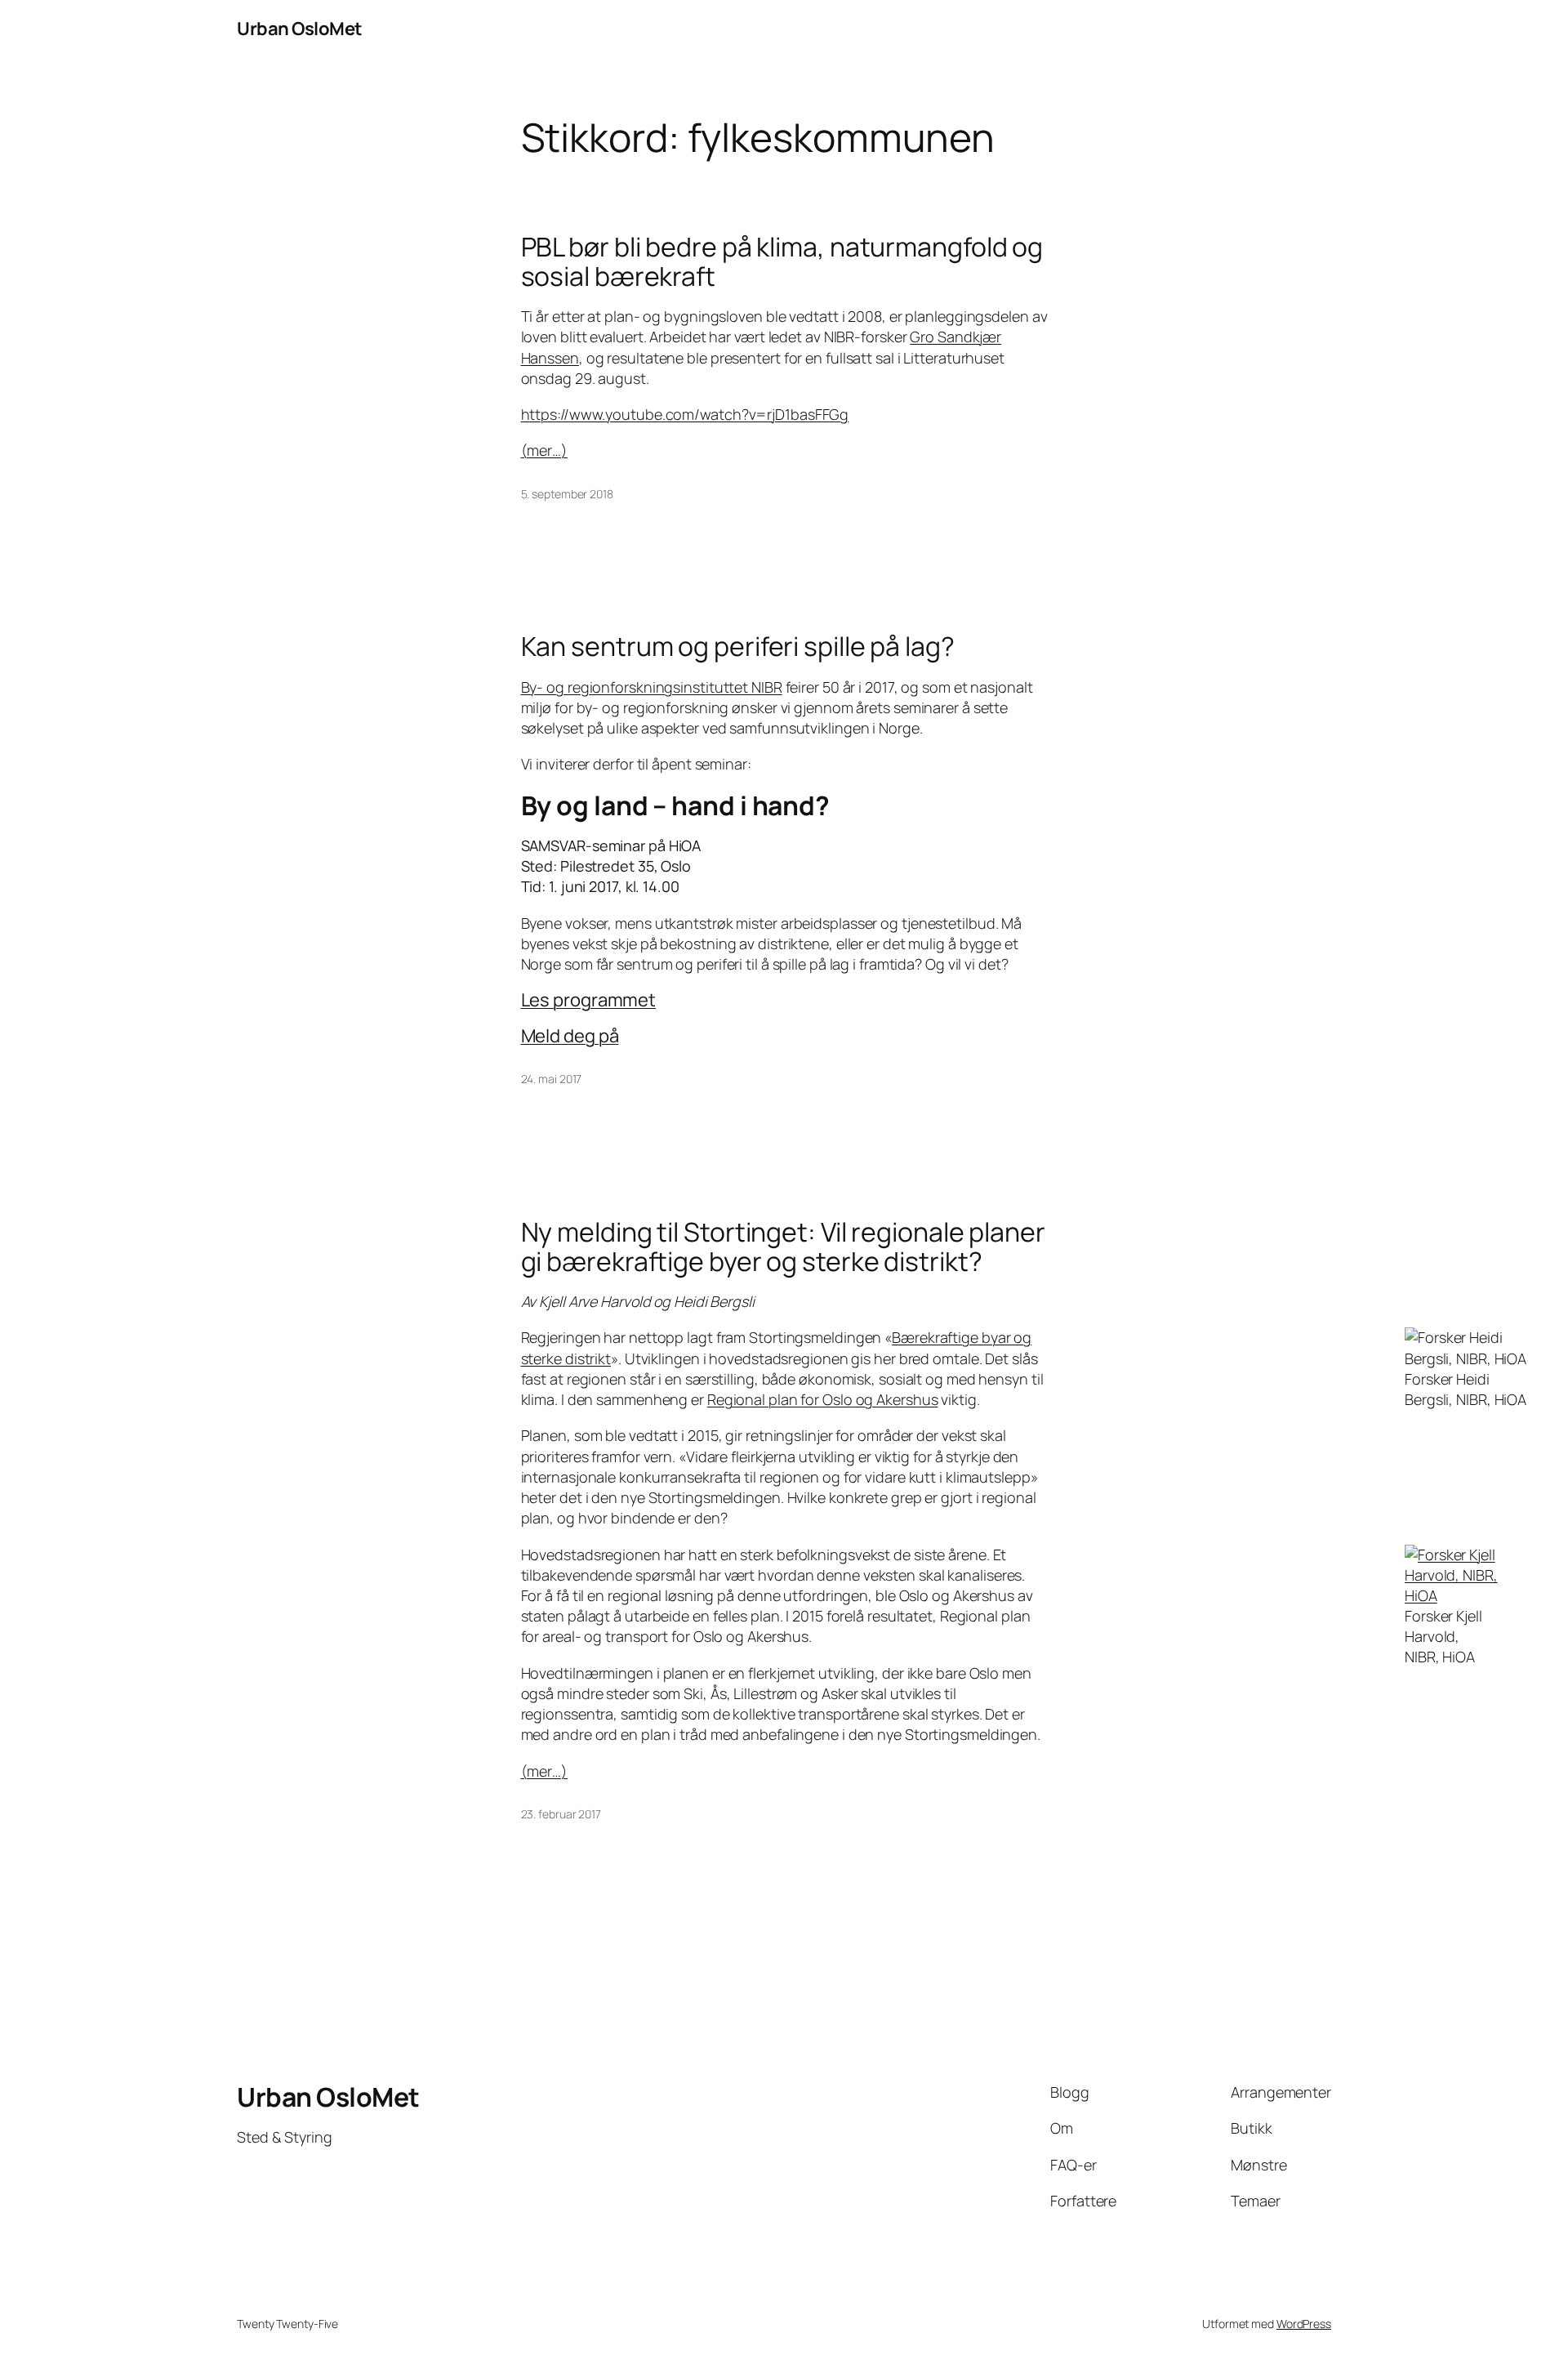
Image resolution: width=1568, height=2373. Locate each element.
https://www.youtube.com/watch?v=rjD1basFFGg (685, 414)
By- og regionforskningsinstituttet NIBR (652, 687)
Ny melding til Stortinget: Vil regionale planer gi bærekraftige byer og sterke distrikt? (783, 1247)
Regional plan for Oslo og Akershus (823, 1399)
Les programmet (589, 1000)
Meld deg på (570, 1036)
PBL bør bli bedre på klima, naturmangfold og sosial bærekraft (782, 261)
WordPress (1304, 2324)
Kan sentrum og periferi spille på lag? (738, 646)
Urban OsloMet (300, 29)
